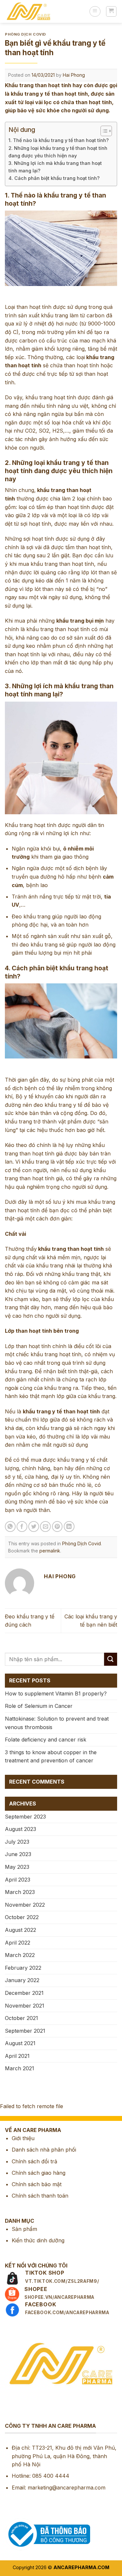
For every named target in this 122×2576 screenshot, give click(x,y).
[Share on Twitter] (34, 1527)
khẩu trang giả (54, 1428)
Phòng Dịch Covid (26, 34)
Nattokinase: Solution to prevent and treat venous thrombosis (57, 1723)
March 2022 (20, 1955)
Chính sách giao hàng (39, 2173)
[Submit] (111, 1659)
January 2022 (22, 1980)
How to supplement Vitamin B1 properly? (56, 1693)
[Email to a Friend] (45, 1527)
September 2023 (25, 1817)
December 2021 (24, 1993)
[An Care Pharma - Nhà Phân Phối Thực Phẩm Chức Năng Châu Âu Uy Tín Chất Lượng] (45, 11)
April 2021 (17, 2056)
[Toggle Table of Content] (103, 131)
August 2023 (20, 1829)
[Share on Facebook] (22, 1527)
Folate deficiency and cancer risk (46, 1740)
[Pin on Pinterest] (57, 1527)
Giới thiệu (23, 2138)
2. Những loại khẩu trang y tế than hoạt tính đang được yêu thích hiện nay (58, 152)
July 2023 (17, 1842)
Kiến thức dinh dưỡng (38, 2240)
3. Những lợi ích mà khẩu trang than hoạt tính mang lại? (55, 167)
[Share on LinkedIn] (69, 1527)
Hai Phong (74, 75)
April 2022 (18, 1943)
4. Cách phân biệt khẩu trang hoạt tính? (54, 178)
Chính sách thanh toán (40, 2196)
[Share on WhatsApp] (10, 1527)
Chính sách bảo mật (37, 2184)
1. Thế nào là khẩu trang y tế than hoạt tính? (59, 140)
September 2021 (25, 2031)
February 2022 (23, 1968)
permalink (50, 1551)
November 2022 (25, 1905)
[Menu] (95, 11)
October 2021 (21, 2018)
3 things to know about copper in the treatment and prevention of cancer (51, 1757)
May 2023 (17, 1867)
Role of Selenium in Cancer (39, 1706)
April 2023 (18, 1880)
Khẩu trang (19, 825)
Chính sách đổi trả (34, 2161)
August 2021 (20, 2043)
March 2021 (20, 2068)
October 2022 (22, 1917)
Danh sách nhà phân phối (44, 2150)
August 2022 (20, 1930)
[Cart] (111, 11)
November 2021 (25, 2006)
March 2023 (20, 1892)
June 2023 (18, 1854)
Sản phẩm (24, 2229)
